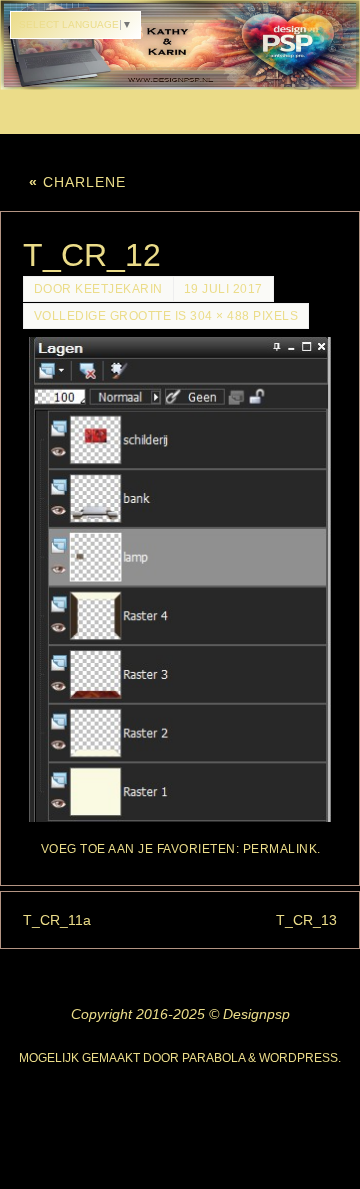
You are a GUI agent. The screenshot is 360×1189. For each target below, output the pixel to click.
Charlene (77, 182)
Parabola (213, 1058)
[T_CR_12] (180, 579)
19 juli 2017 (223, 289)
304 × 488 (220, 316)
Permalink (280, 849)
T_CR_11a (57, 920)
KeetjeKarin (119, 289)
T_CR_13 (306, 920)
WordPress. (300, 1058)
